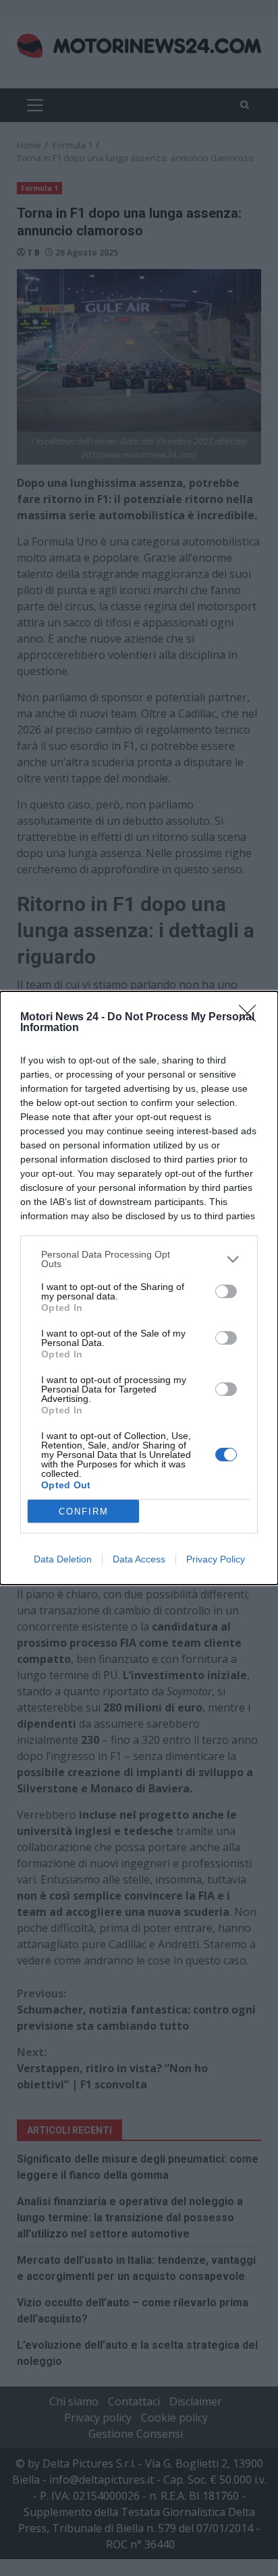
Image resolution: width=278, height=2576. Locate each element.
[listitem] (139, 1259)
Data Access (139, 1559)
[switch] (226, 1291)
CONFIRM (84, 1512)
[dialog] (139, 1288)
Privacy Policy (216, 1559)
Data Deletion (63, 1559)
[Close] (252, 1018)
